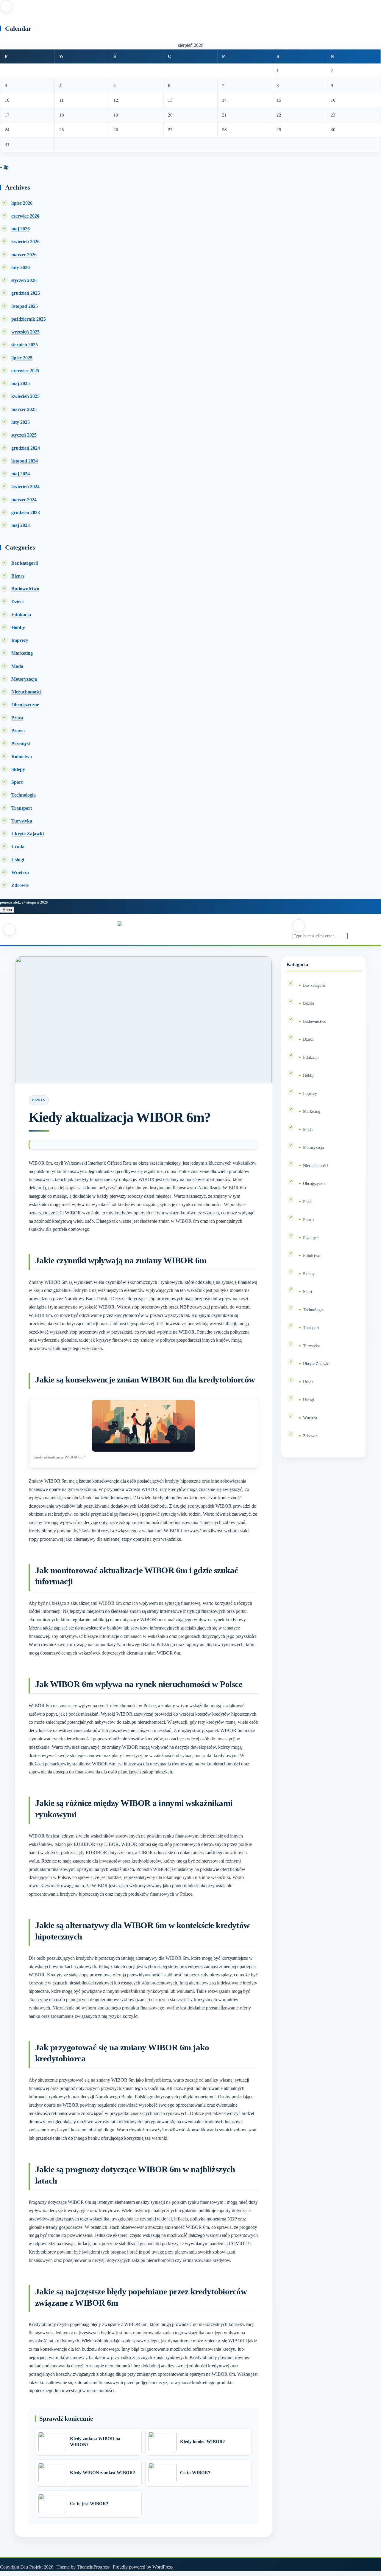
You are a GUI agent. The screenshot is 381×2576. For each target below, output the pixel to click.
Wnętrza (20, 872)
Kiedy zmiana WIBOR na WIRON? (95, 2442)
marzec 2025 (24, 409)
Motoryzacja (24, 679)
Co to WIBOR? (195, 2473)
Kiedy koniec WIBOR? (203, 2442)
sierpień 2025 (25, 345)
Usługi (18, 860)
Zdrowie (20, 885)
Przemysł (21, 743)
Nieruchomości (26, 692)
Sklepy (18, 769)
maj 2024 (21, 474)
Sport (17, 782)
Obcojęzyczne (25, 705)
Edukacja (21, 615)
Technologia (24, 795)
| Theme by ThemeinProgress (82, 2567)
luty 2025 (21, 422)
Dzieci (17, 602)
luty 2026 (21, 267)
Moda (17, 666)
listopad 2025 (25, 306)
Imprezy (20, 640)
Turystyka (22, 821)
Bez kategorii (25, 563)
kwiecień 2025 (25, 396)
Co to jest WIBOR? (89, 2504)
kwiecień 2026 (25, 242)
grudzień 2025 (26, 293)
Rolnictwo (22, 756)
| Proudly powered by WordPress (142, 2567)
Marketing (22, 653)
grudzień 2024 (26, 448)
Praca (17, 718)
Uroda (18, 846)
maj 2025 (21, 383)
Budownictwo (25, 589)
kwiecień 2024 (25, 487)
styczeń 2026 (24, 280)
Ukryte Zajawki (28, 834)
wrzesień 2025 (25, 332)
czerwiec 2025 (25, 371)
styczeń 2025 (24, 435)
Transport (22, 808)
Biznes (18, 576)
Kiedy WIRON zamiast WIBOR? (103, 2473)
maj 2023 (21, 525)
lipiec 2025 (22, 358)
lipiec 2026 (22, 203)
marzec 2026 (24, 255)
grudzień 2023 (26, 512)
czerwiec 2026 (25, 216)
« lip (4, 167)
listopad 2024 (25, 461)
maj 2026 (21, 229)
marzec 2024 (24, 500)
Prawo (18, 731)
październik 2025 (29, 319)
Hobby (18, 627)
